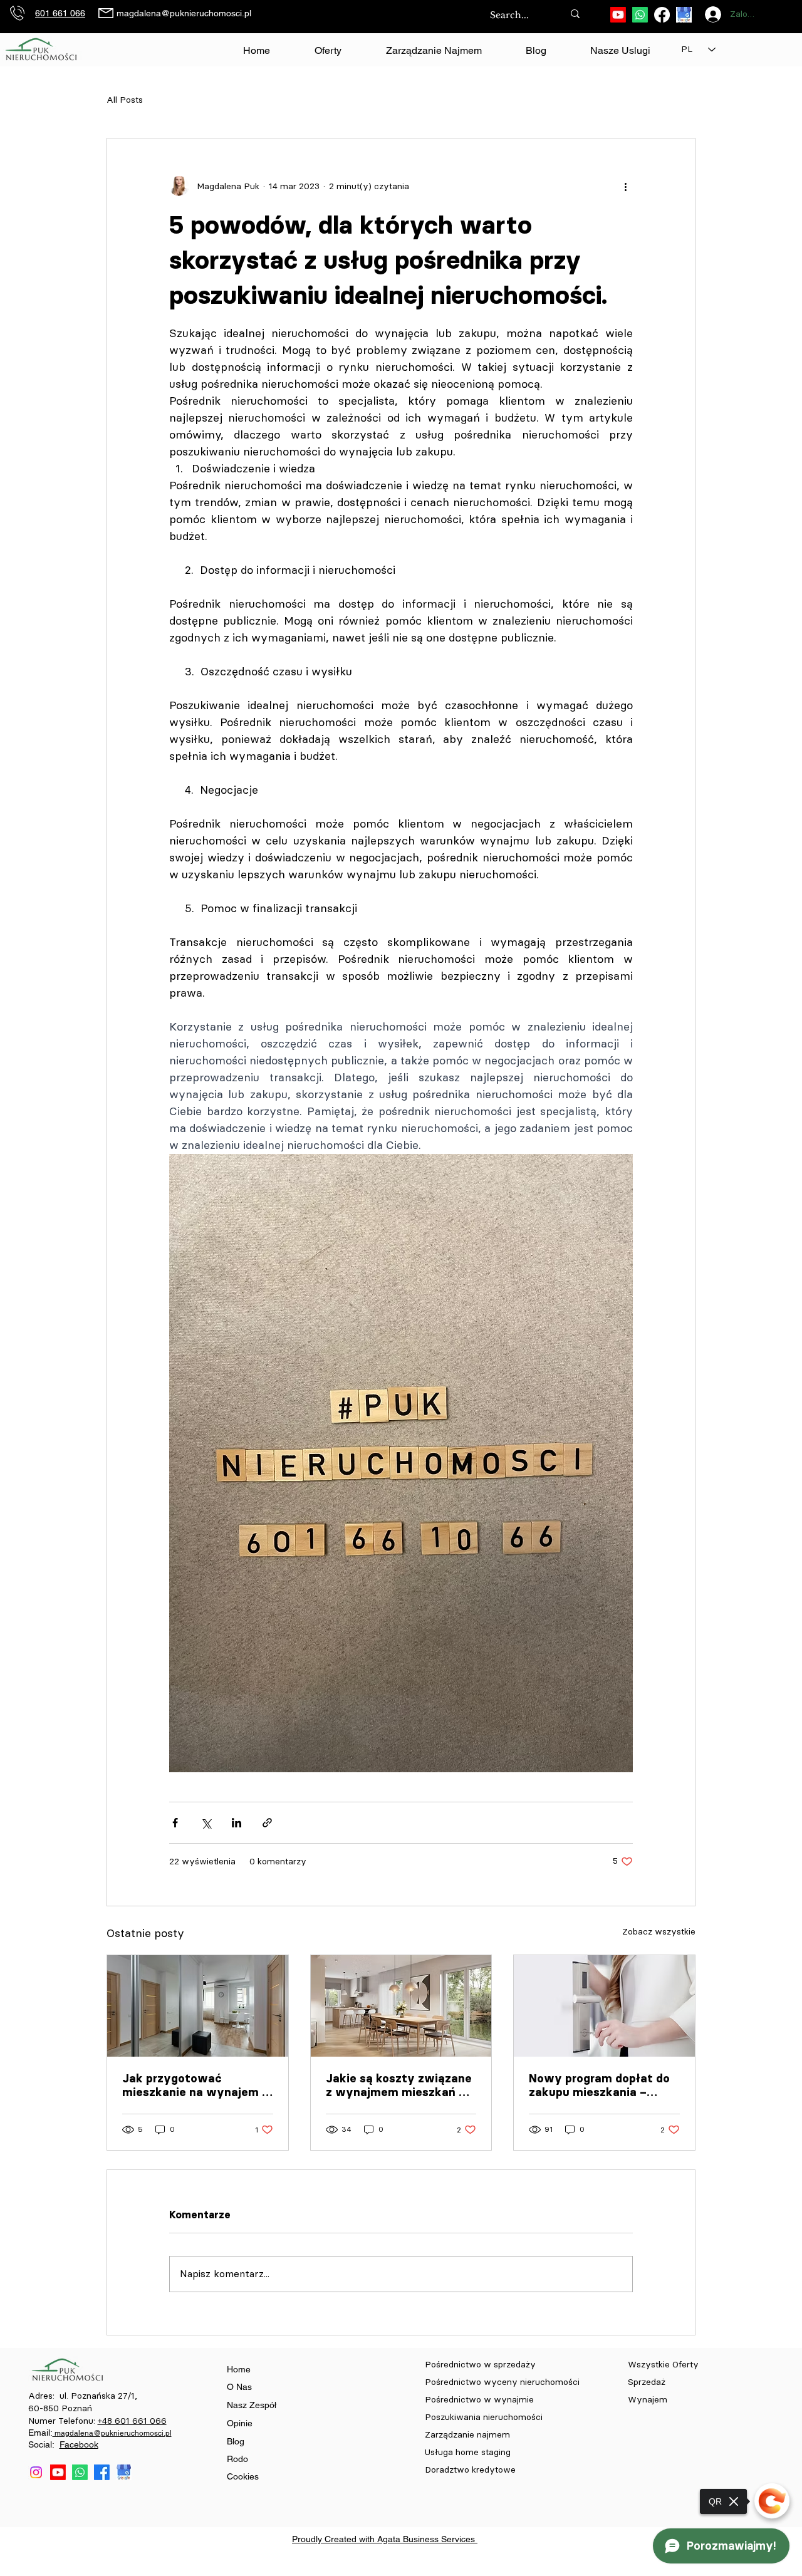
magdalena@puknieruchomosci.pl (184, 13)
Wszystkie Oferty (663, 2365)
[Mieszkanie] (401, 2006)
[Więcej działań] (625, 186)
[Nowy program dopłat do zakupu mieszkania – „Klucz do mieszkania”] (604, 2006)
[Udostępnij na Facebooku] (175, 1823)
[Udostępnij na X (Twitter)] (206, 1823)
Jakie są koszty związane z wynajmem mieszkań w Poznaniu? (399, 2085)
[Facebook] (662, 15)
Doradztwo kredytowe (470, 2470)
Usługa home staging (468, 2452)
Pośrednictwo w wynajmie (481, 2400)
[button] (620, 51)
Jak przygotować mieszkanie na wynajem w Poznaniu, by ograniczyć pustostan (197, 2085)
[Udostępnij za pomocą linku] (267, 1823)
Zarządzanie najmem (467, 2435)
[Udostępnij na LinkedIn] (237, 1823)
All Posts (125, 100)
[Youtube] (618, 15)
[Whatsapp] (640, 15)
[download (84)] (684, 15)
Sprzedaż (648, 2382)
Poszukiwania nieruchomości (485, 2417)
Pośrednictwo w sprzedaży (480, 2365)
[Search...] (575, 13)
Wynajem (648, 2400)
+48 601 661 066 (132, 2421)
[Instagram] (36, 2472)
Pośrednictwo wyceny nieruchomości (502, 2382)
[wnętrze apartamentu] (198, 2006)
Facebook (79, 2444)
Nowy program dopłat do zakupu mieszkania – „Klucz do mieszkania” (599, 2085)
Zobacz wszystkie (659, 1932)
